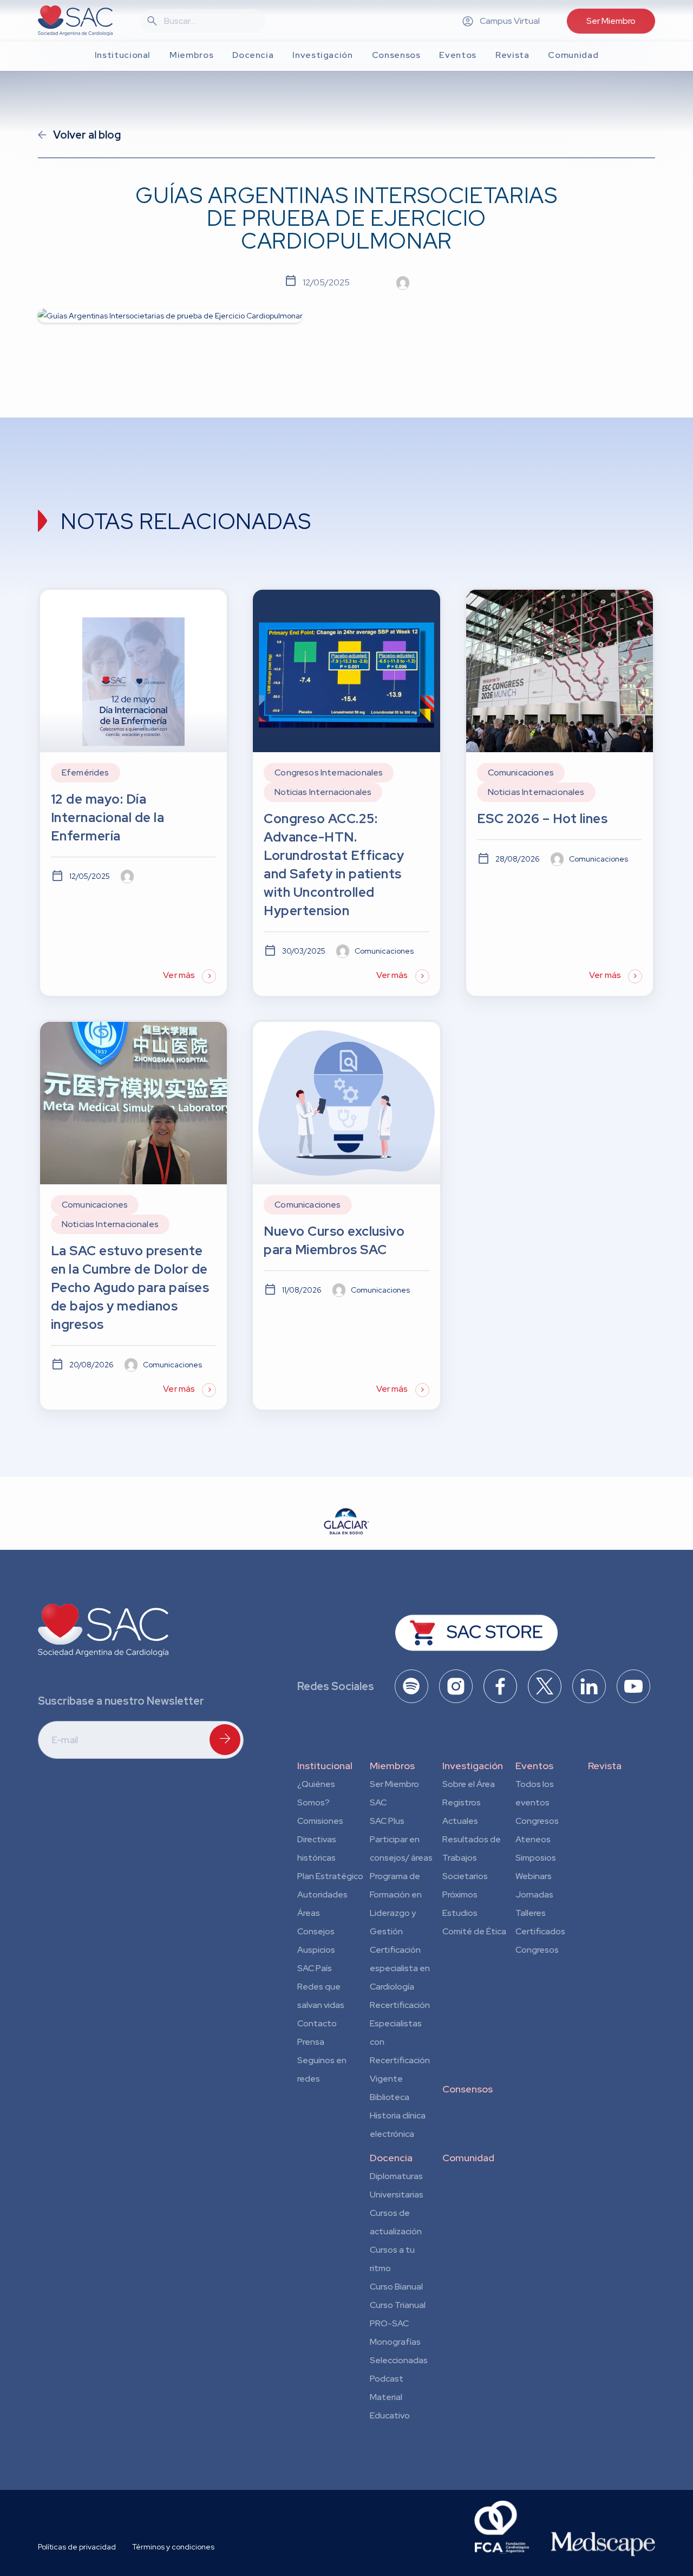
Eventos (534, 1766)
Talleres (531, 1913)
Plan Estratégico (330, 1876)
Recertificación (400, 2005)
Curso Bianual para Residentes (396, 2288)
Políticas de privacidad (77, 2547)
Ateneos (533, 1839)
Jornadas (534, 1894)
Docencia (391, 2158)
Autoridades (322, 1894)
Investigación (473, 1766)
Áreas (309, 1913)
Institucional (325, 1766)
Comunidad (468, 2158)
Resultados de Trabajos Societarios (472, 1858)
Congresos (537, 1821)
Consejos (316, 1931)
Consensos (468, 2089)
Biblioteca (390, 2097)
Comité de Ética (474, 1931)
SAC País (315, 1968)
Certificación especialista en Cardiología (400, 1968)
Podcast (387, 2379)
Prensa (311, 2042)
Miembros (392, 1766)
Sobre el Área (469, 1784)
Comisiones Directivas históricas (320, 1839)
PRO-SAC (389, 2323)
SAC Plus (387, 1821)
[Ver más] (133, 793)
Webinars (534, 1876)
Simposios (536, 1858)
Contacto (317, 2023)
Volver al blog (87, 135)
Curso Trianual (398, 2305)
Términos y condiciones (173, 2547)
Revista (605, 1766)
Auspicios (316, 1950)
